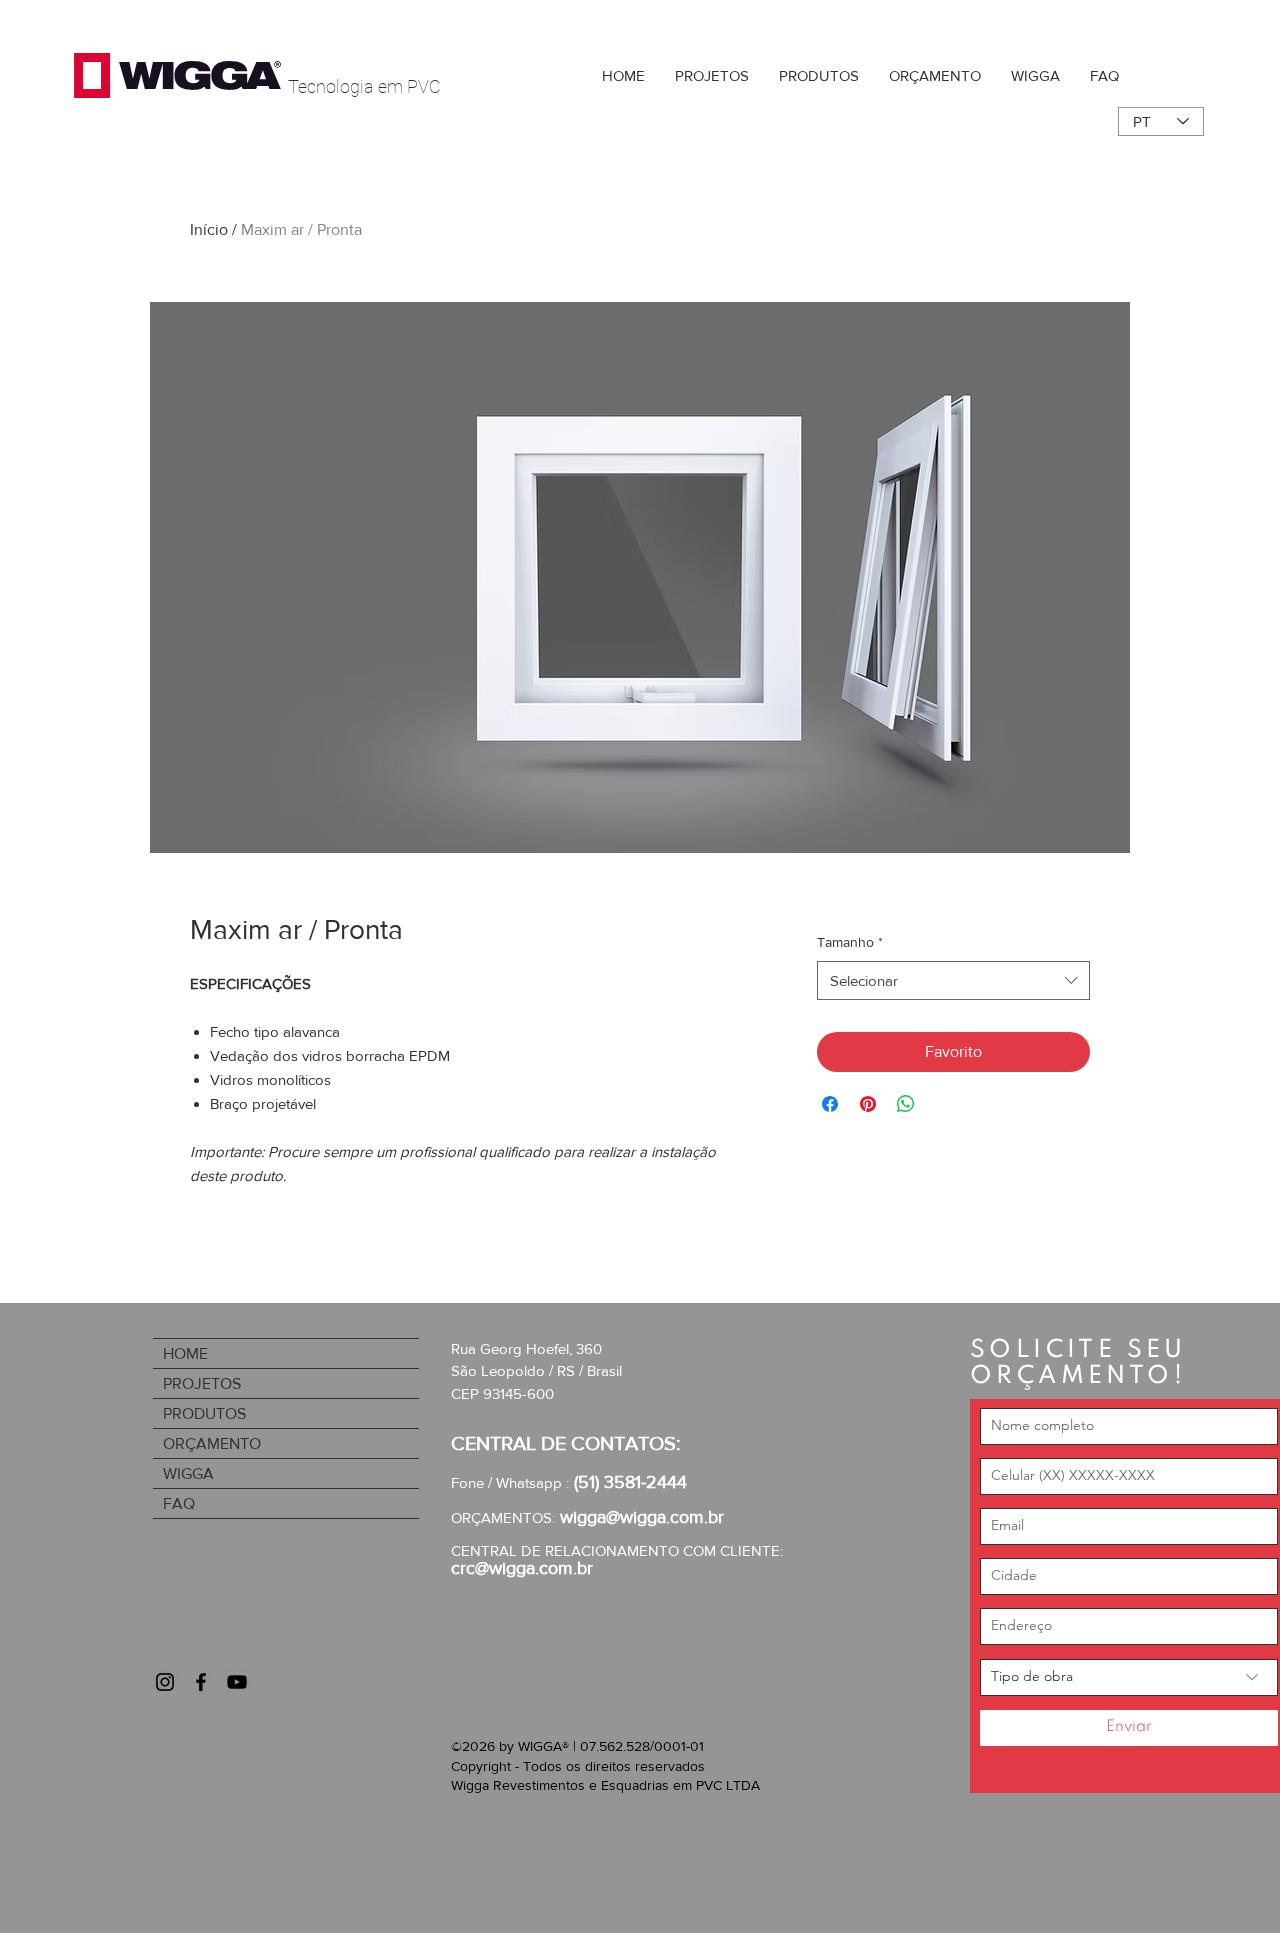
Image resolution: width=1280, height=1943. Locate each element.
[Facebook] (201, 1682)
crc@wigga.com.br (522, 1568)
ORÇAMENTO (212, 1443)
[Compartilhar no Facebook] (830, 1104)
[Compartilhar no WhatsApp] (906, 1104)
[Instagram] (165, 1682)
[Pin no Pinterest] (868, 1104)
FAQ (179, 1503)
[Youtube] (237, 1682)
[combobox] (953, 980)
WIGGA (188, 1473)
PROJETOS (202, 1383)
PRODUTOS (204, 1413)
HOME (185, 1353)
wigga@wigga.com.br (642, 1517)
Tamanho (850, 942)
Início (209, 229)
